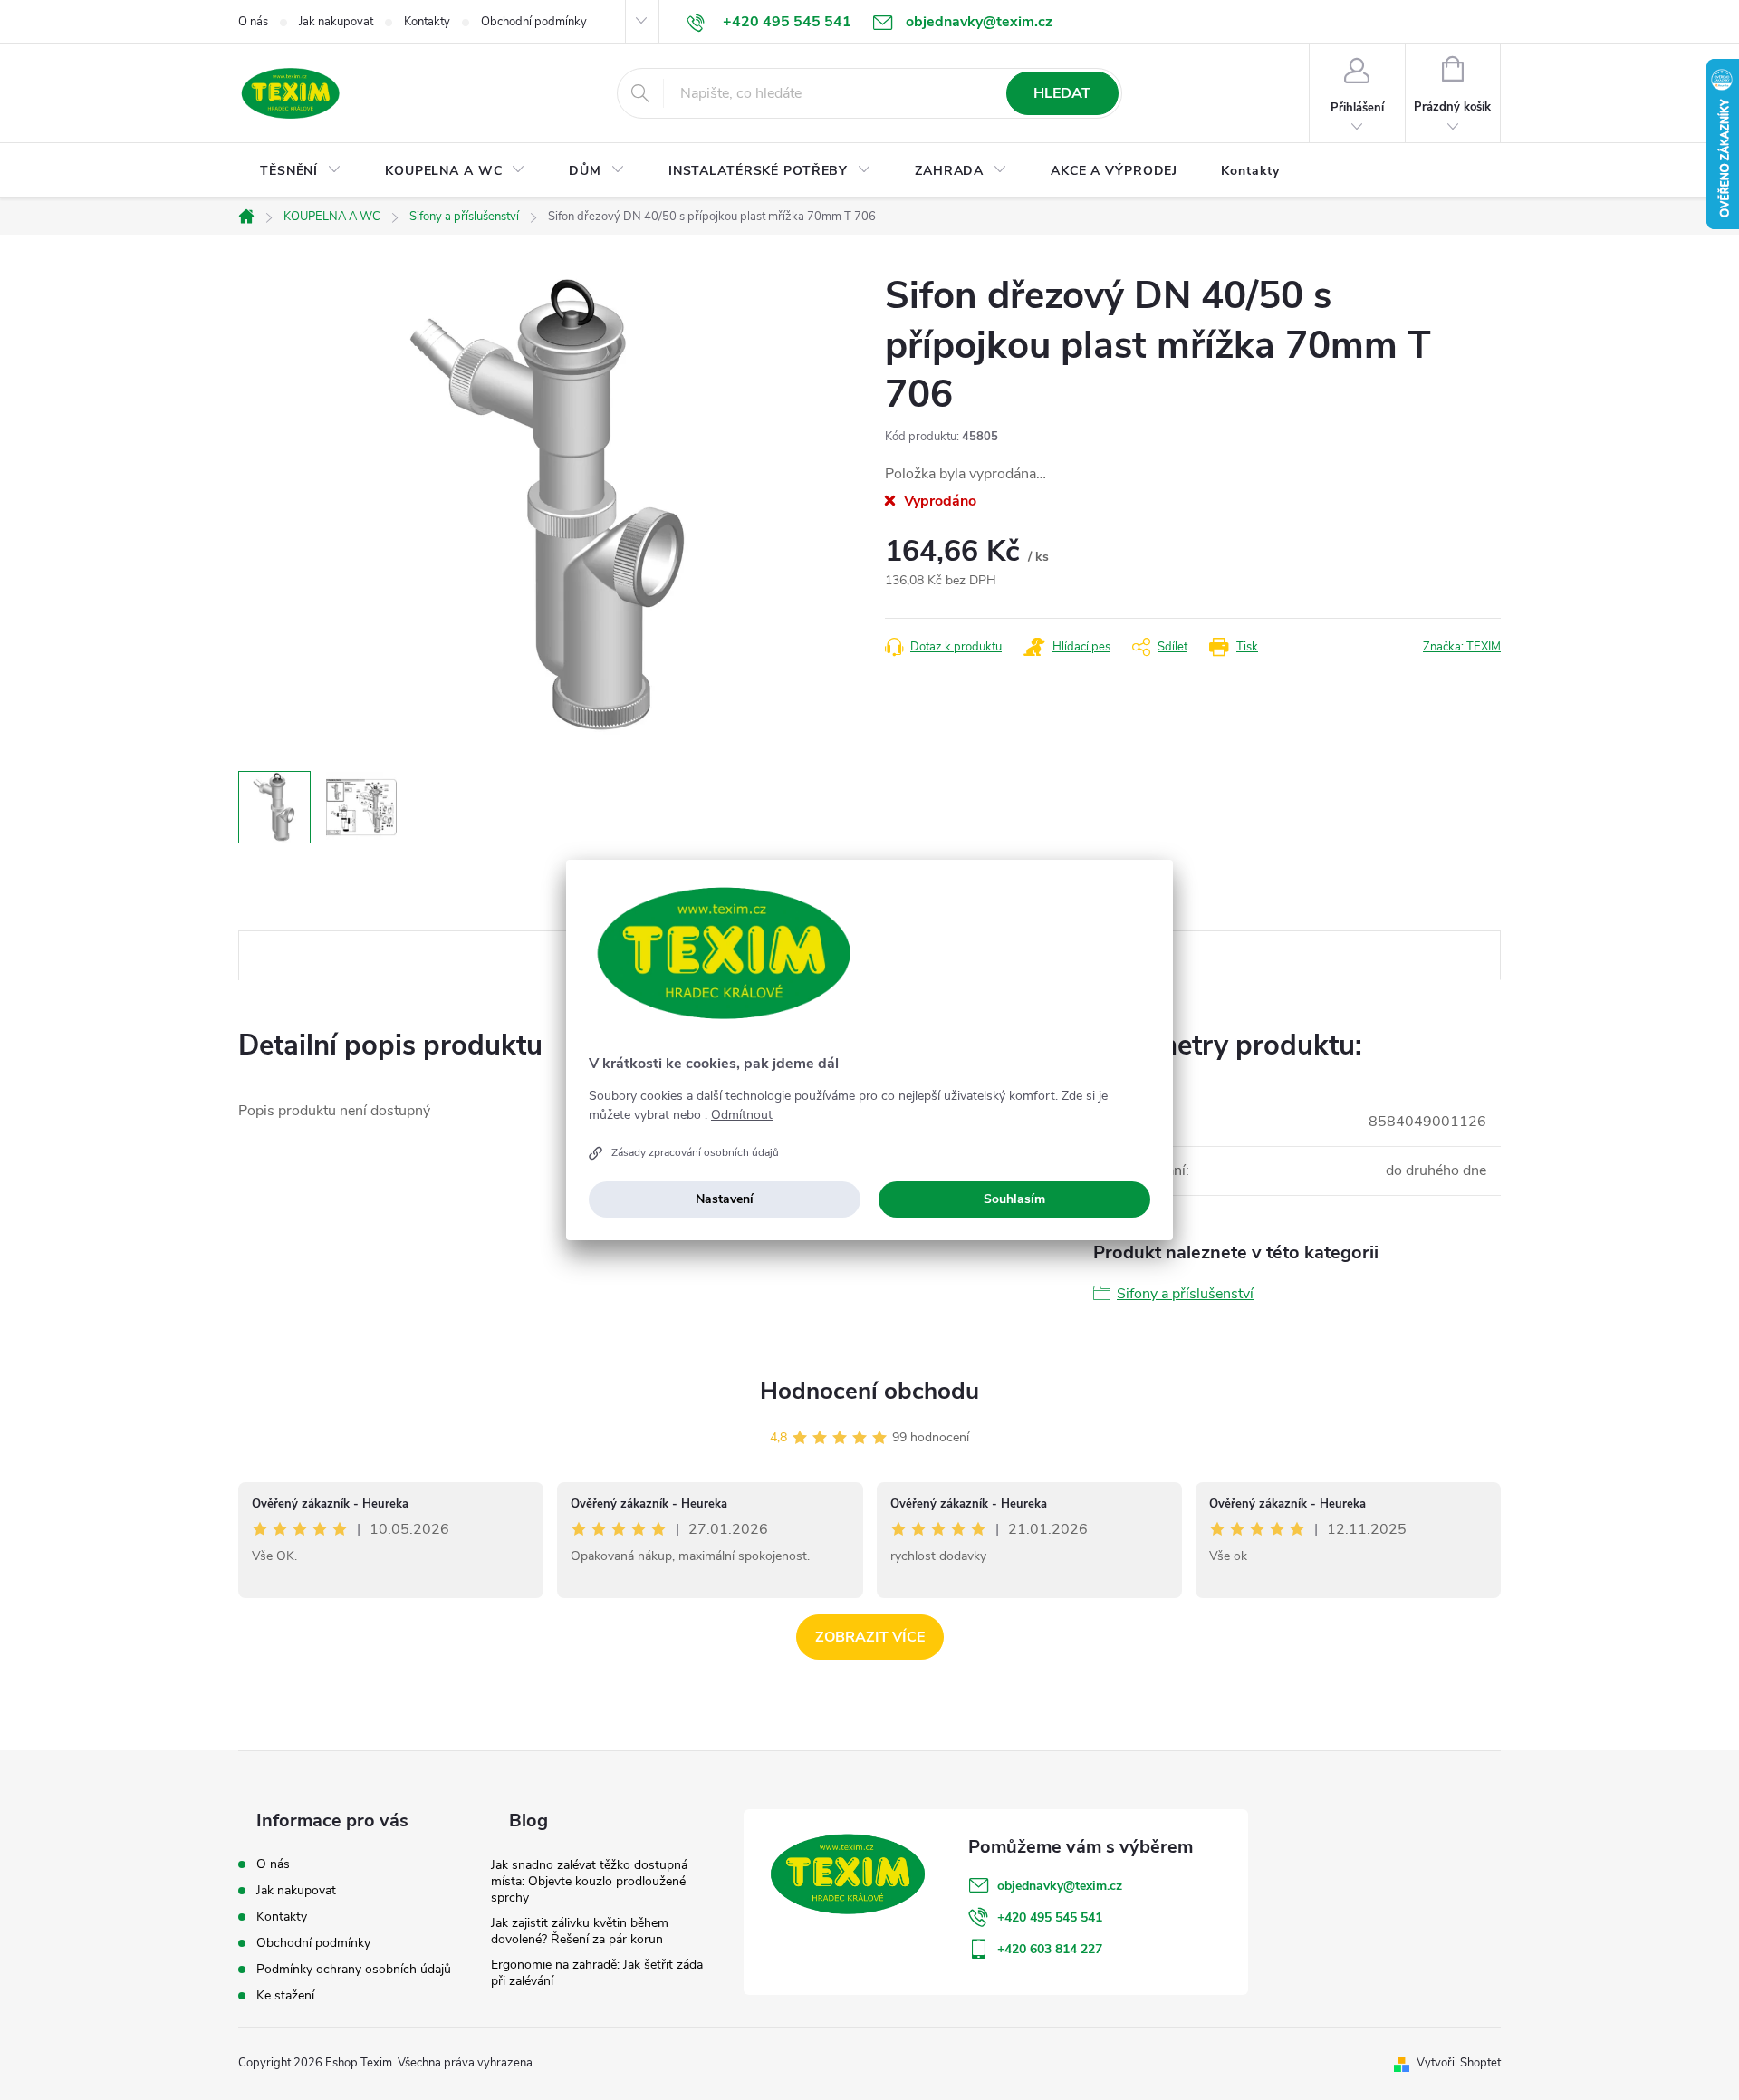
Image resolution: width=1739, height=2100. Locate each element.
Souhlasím (1014, 1199)
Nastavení (725, 1199)
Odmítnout (742, 1115)
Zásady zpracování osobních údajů (695, 1152)
